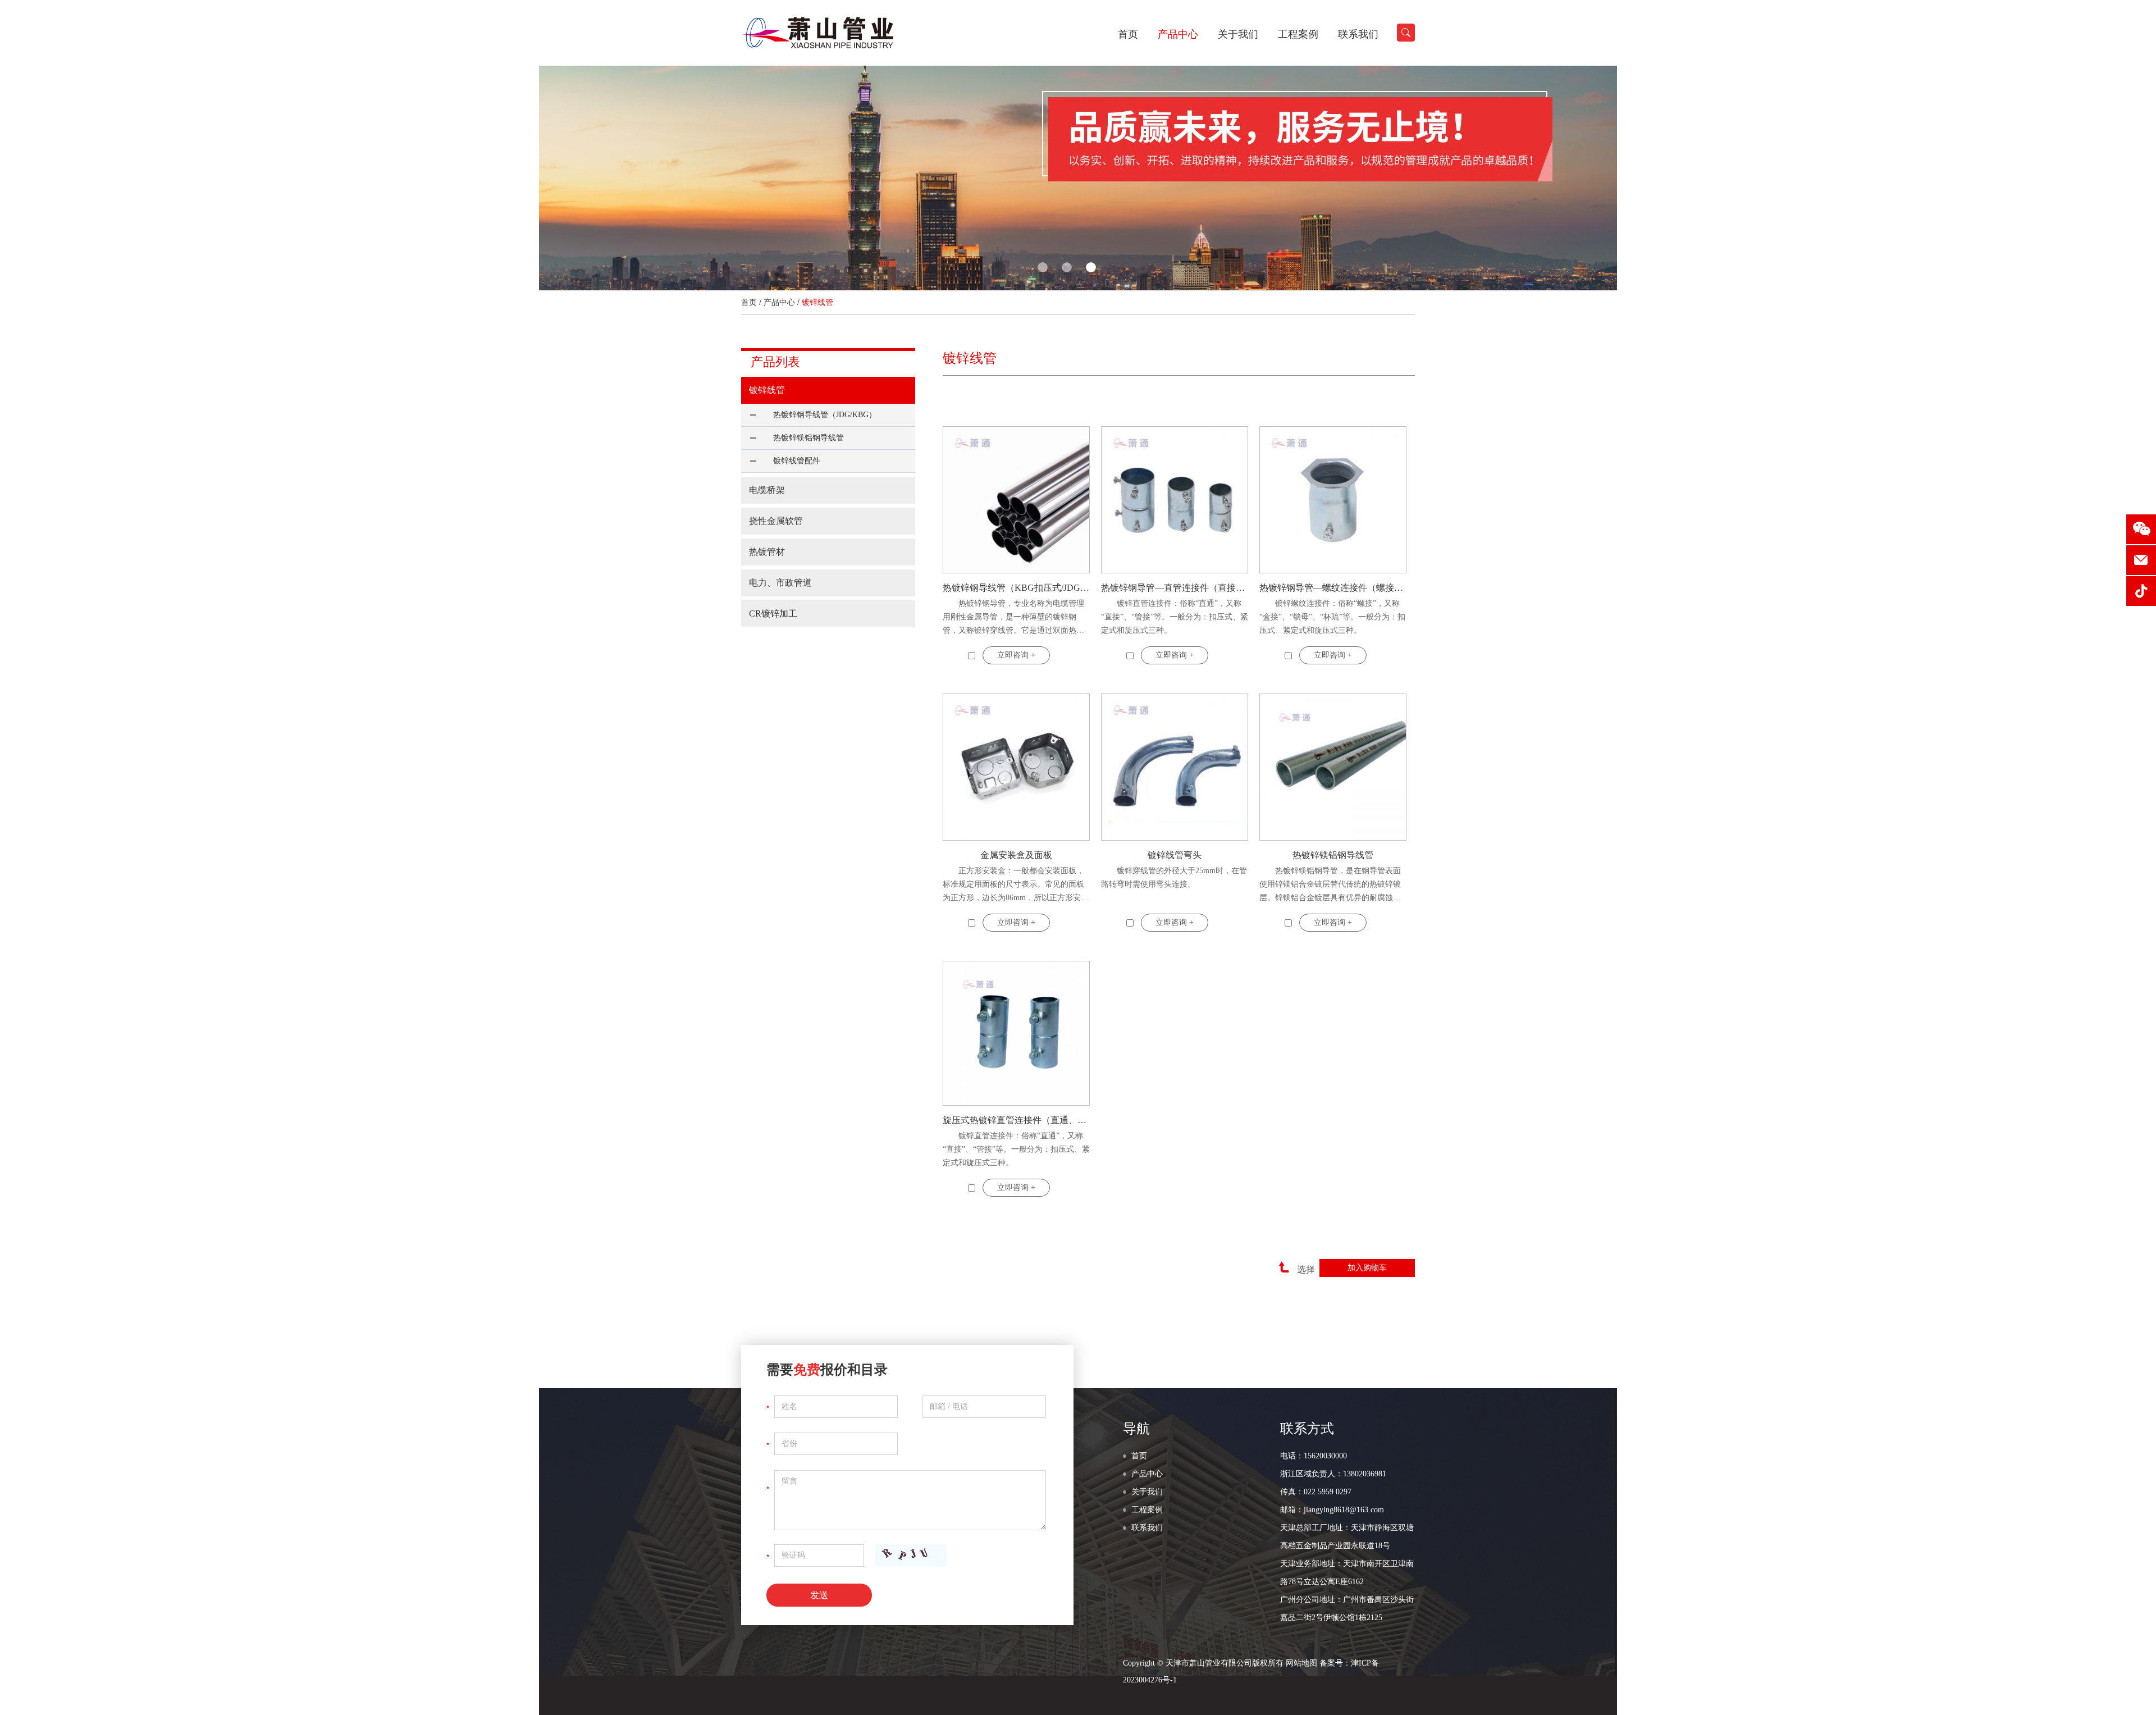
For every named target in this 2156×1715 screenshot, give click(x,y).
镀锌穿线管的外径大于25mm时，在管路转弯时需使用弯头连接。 (1174, 877)
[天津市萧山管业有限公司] (818, 46)
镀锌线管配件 (797, 461)
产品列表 (775, 362)
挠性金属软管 (776, 521)
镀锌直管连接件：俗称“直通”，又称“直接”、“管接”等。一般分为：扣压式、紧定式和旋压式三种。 (1175, 617)
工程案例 (1298, 34)
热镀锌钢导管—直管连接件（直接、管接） (1175, 588)
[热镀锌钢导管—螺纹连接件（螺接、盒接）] (1333, 500)
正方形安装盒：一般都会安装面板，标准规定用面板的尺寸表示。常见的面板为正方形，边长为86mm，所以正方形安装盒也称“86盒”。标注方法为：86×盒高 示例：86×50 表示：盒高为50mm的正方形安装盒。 (1016, 886)
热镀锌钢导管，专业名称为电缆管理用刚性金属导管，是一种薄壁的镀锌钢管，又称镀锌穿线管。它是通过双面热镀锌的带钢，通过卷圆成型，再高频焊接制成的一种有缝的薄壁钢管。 (1013, 618)
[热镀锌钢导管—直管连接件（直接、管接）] (1175, 500)
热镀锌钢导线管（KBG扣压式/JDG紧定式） (1016, 588)
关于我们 (1238, 34)
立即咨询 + (1016, 655)
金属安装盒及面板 (1016, 855)
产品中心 (1178, 34)
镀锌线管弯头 (1175, 855)
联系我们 (1358, 34)
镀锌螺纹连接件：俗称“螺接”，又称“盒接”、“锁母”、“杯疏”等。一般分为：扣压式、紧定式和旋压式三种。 (1332, 617)
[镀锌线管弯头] (1175, 767)
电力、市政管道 (780, 583)
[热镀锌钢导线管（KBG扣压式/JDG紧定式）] (1016, 500)
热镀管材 (767, 552)
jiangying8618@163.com (1344, 1510)
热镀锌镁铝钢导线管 (1333, 855)
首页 (1128, 34)
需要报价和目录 (827, 1370)
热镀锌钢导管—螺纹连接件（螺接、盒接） (1333, 588)
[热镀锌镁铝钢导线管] (1333, 767)
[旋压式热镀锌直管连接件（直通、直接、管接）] (1016, 1034)
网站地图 (1301, 1663)
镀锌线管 (767, 390)
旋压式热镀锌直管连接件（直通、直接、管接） (1016, 1120)
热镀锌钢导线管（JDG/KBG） (825, 415)
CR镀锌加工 (773, 614)
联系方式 (1307, 1429)
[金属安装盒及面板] (1016, 767)
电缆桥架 (767, 490)
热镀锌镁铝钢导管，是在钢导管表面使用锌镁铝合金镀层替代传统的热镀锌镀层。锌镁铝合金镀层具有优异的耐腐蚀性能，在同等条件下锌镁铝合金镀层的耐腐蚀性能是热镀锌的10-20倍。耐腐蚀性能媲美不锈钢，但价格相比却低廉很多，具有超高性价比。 (1331, 886)
